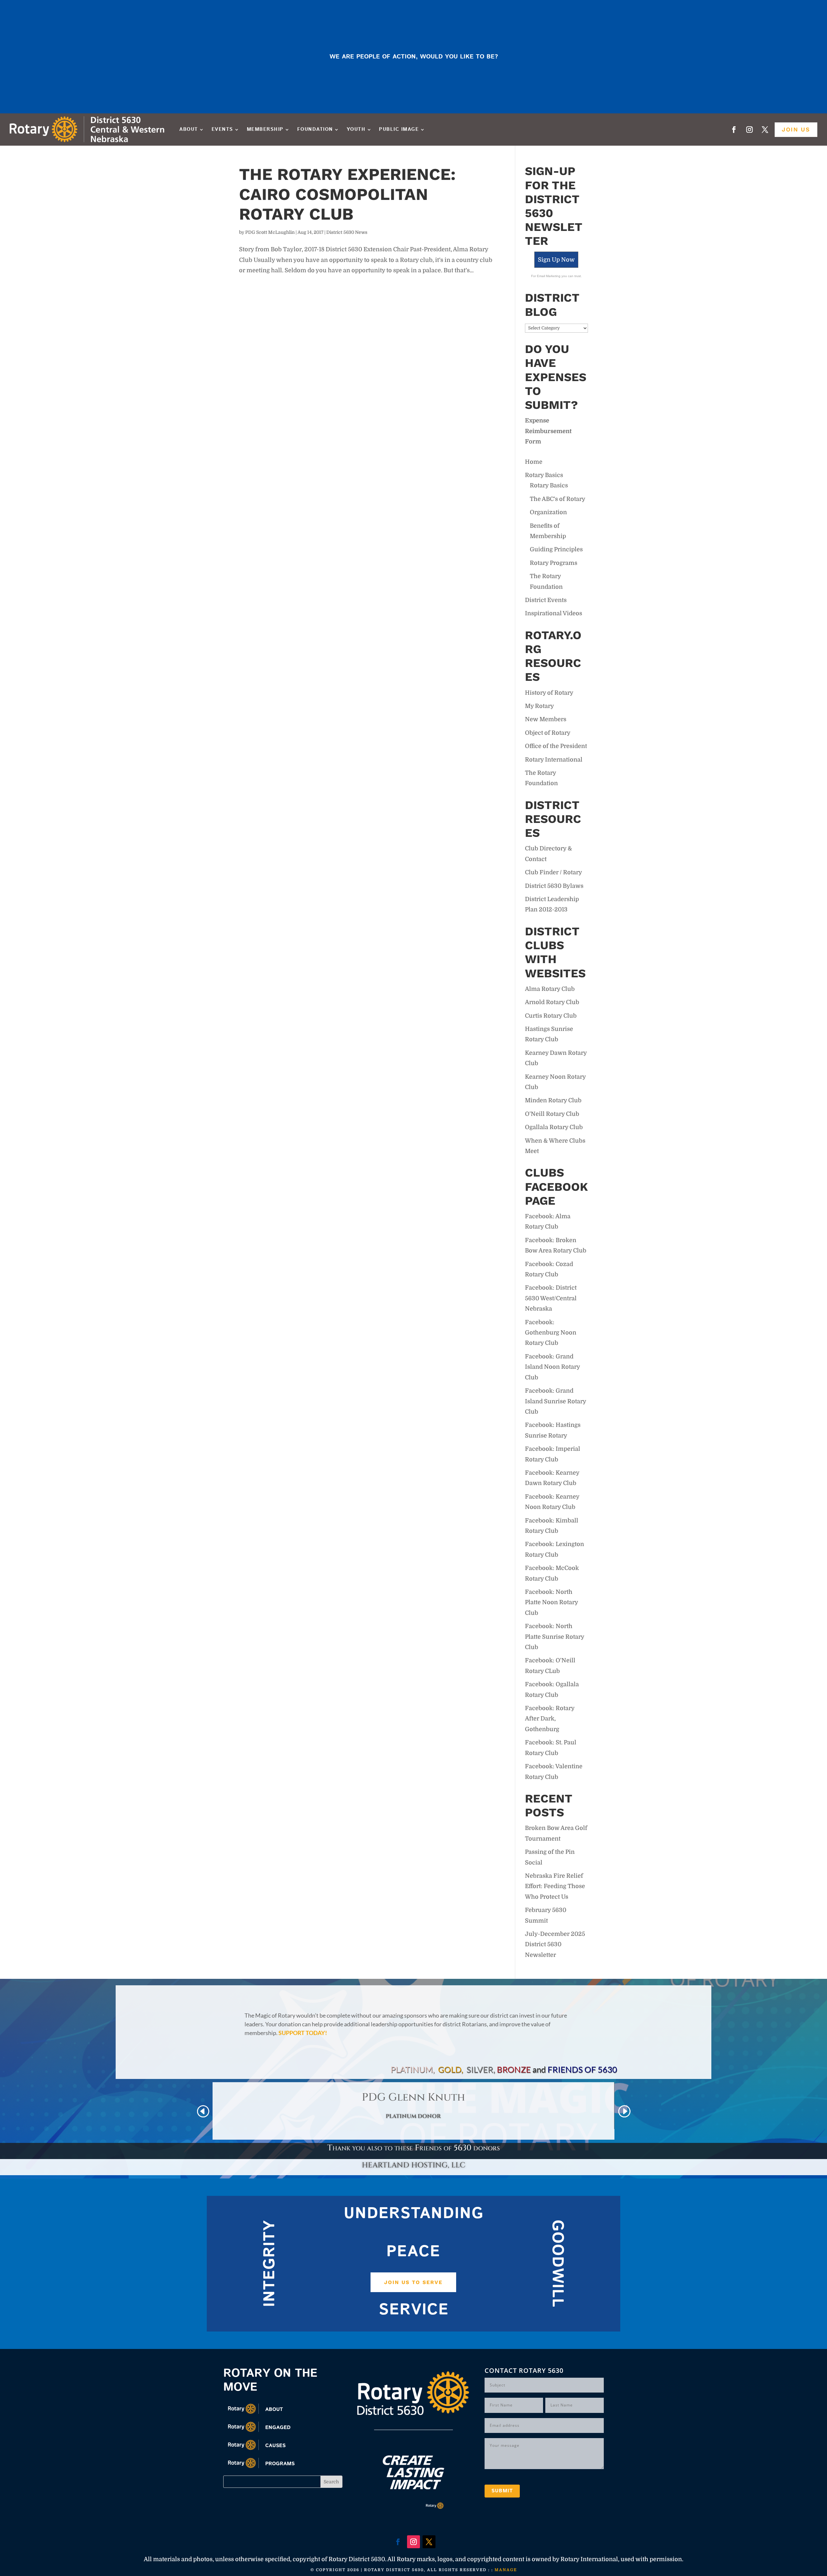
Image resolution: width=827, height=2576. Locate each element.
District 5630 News (347, 232)
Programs (280, 2464)
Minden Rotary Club (553, 1100)
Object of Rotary (548, 733)
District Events (546, 600)
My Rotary (539, 706)
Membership (265, 129)
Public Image (399, 129)
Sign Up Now (556, 260)
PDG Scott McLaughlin (270, 232)
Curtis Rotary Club (551, 1016)
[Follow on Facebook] (734, 130)
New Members (546, 719)
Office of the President (556, 746)
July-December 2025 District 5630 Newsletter (555, 1944)
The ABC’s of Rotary (558, 499)
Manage (506, 2570)
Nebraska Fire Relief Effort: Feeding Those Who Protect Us (555, 1886)
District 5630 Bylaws (554, 886)
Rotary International (554, 760)
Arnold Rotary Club (552, 1002)
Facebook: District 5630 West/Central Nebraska (551, 1298)
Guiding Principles (556, 549)
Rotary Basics (544, 475)
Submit (502, 2491)
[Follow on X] (765, 130)
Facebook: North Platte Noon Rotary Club (551, 1602)
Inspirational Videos (554, 613)
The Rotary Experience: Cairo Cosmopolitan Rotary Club (347, 194)
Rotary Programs (554, 563)
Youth (356, 129)
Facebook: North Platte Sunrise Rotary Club (555, 1637)
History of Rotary (549, 693)
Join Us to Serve (413, 2282)
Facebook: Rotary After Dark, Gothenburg (550, 1719)
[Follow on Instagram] (749, 130)
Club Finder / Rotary (554, 872)
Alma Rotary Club (550, 989)
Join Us (796, 129)
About (189, 129)
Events (222, 129)
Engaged (278, 2428)
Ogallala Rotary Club (554, 1127)
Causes (275, 2446)
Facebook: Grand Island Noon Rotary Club (552, 1367)
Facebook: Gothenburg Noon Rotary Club (551, 1333)
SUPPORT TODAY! (303, 2033)
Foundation (315, 129)
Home (534, 462)
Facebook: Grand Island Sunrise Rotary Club (555, 1401)
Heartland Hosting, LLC (414, 2165)
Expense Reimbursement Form (548, 431)
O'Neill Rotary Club (552, 1114)
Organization (548, 512)
